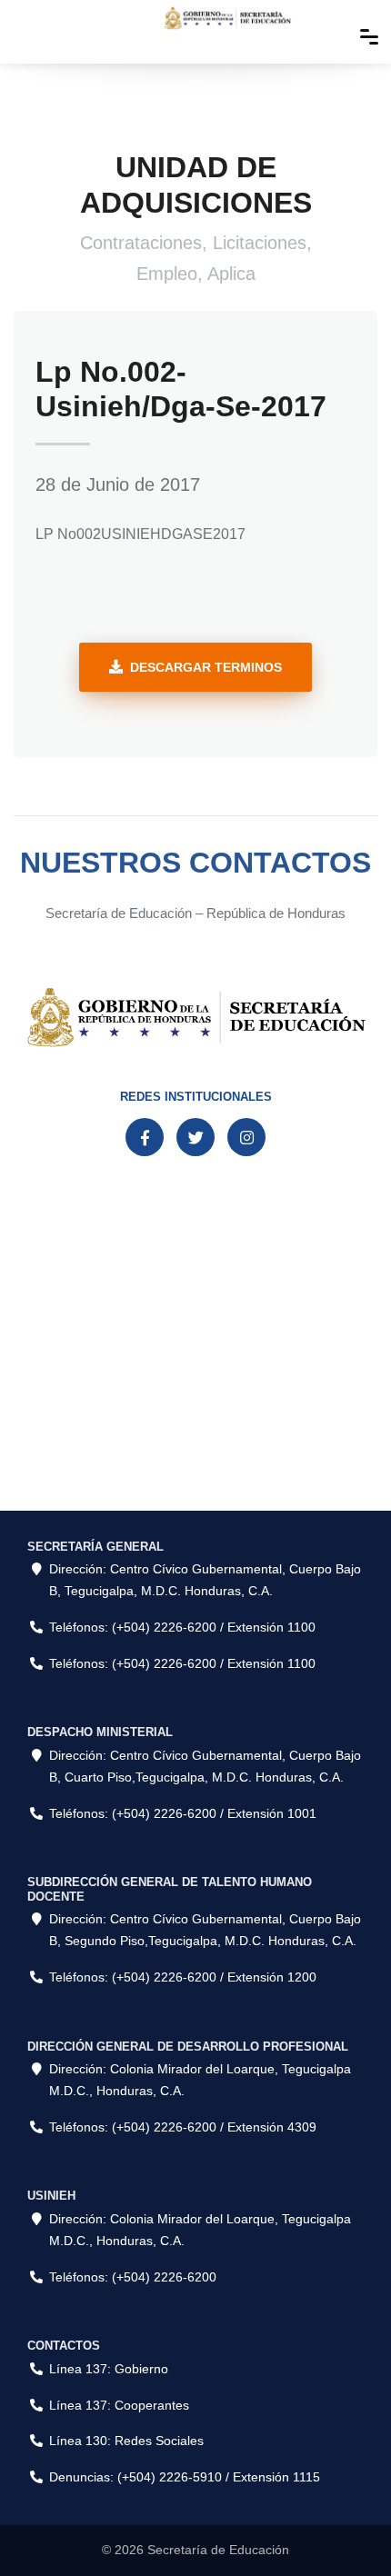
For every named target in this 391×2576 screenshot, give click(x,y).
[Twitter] (195, 1137)
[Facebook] (145, 1137)
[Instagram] (246, 1137)
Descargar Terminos (206, 667)
